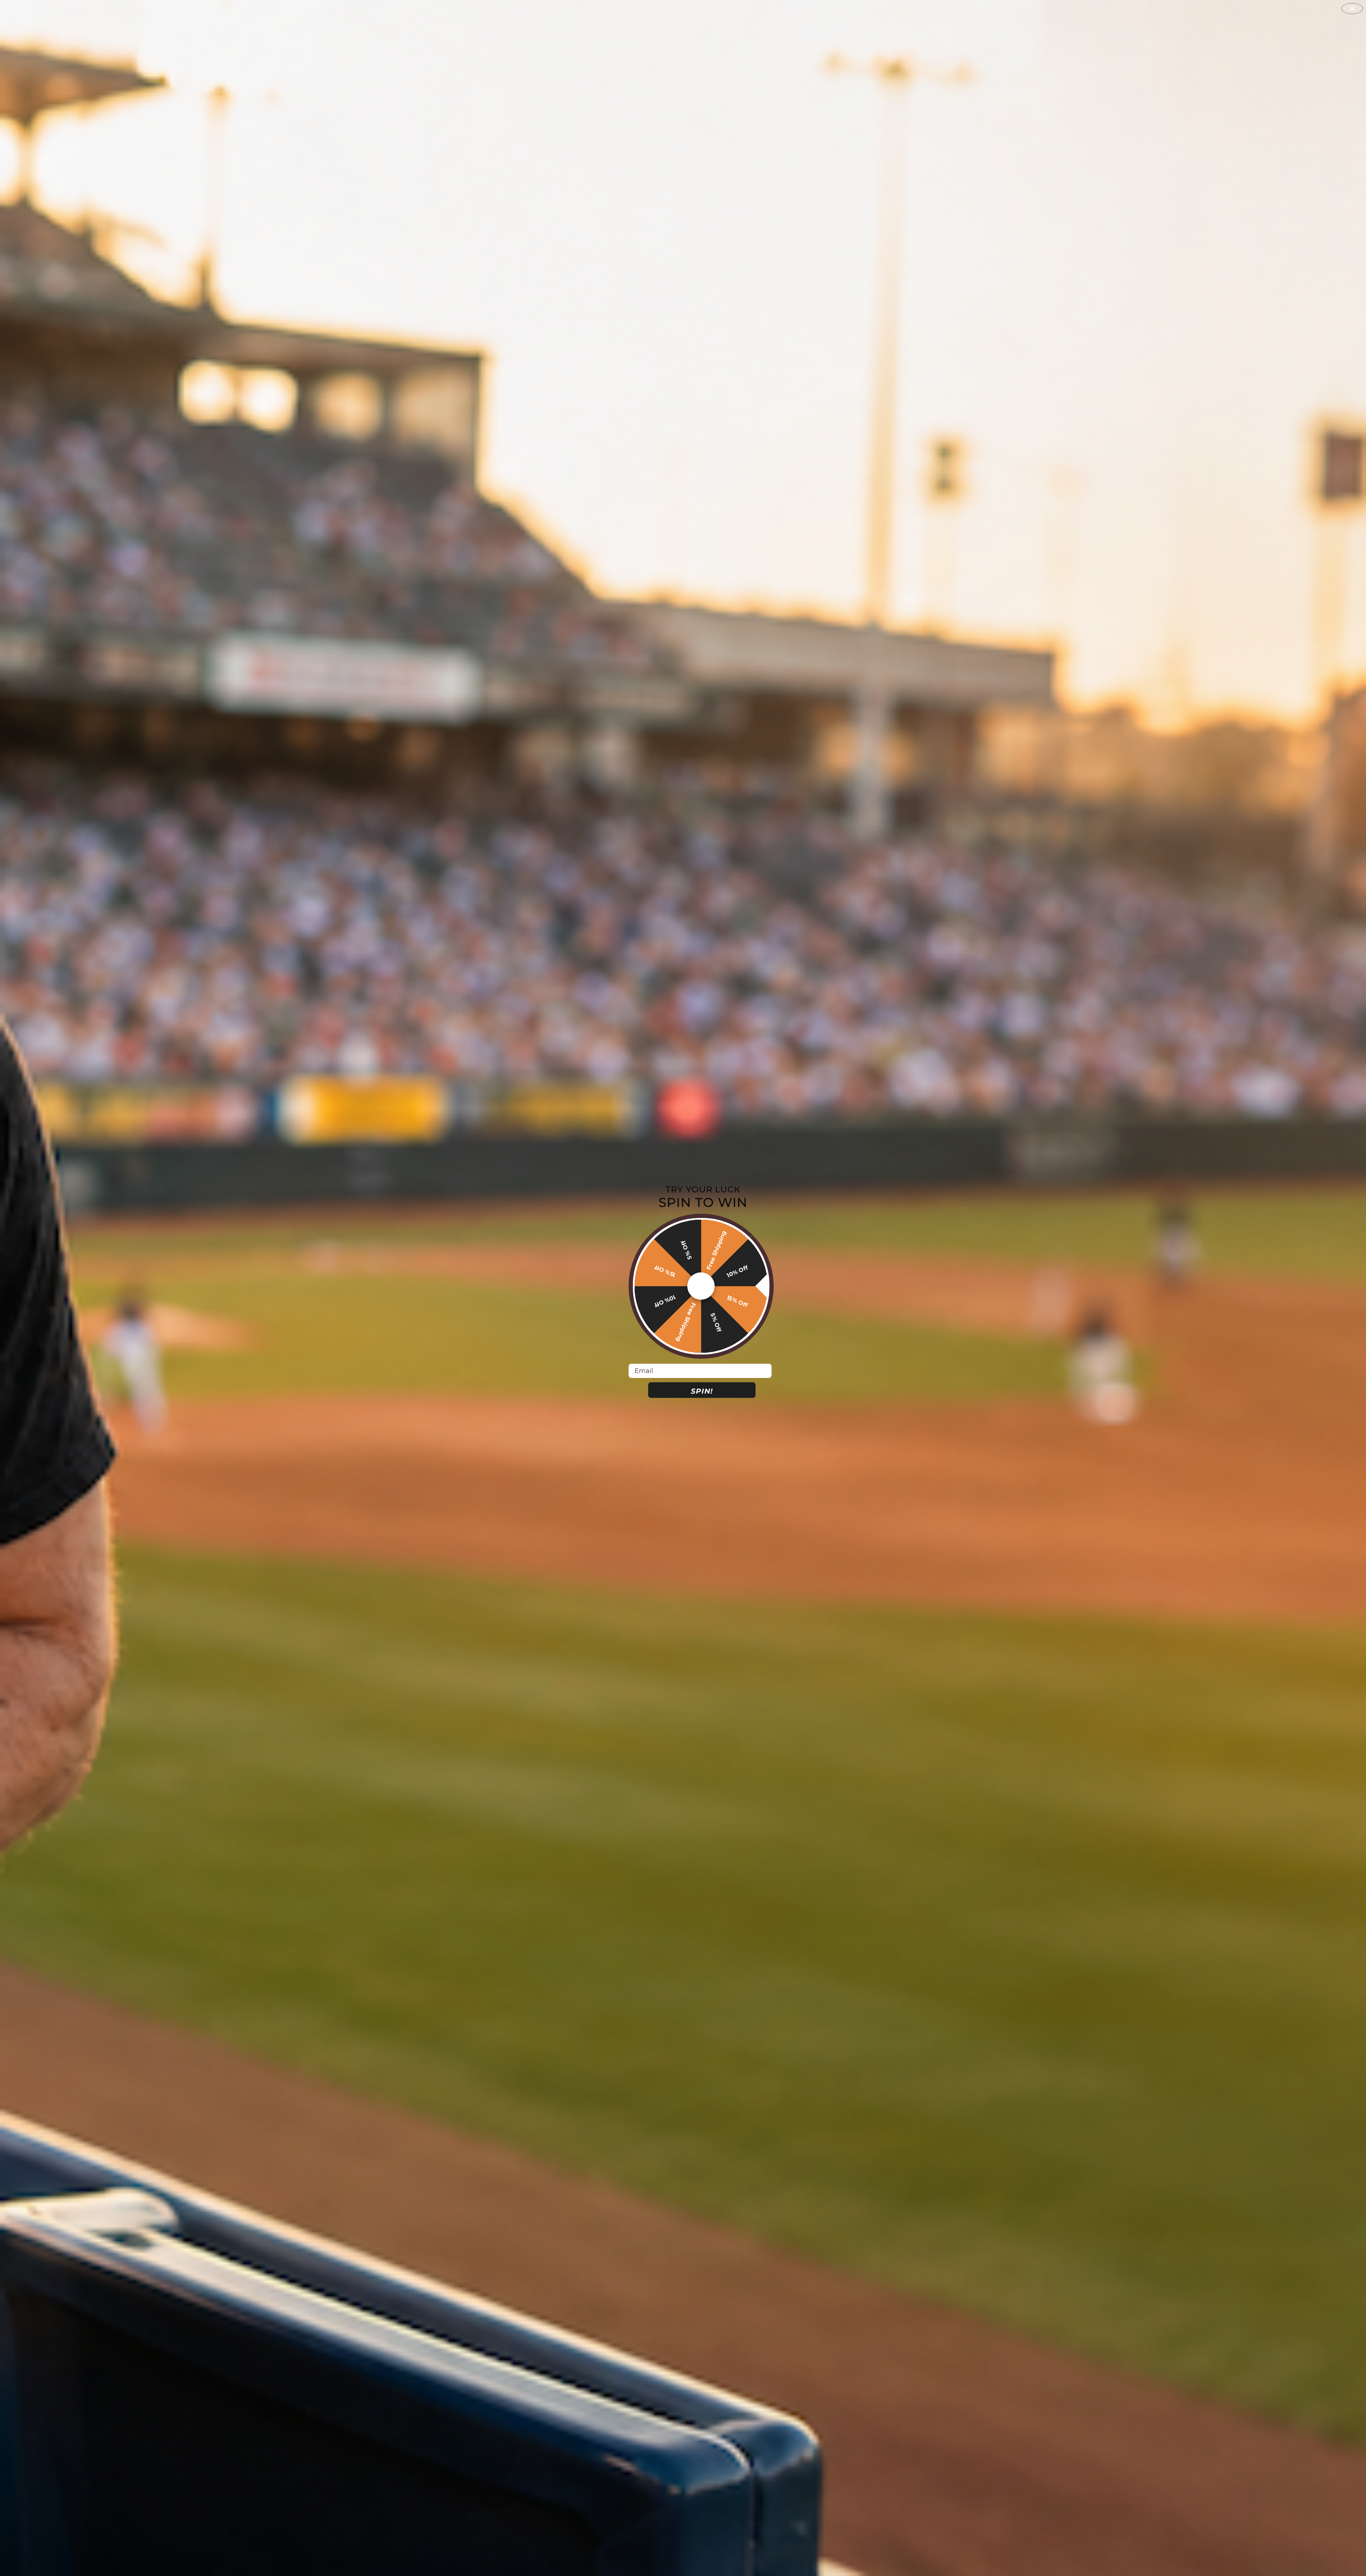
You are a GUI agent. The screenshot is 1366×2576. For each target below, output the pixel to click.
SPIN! (702, 1391)
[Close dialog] (1352, 9)
